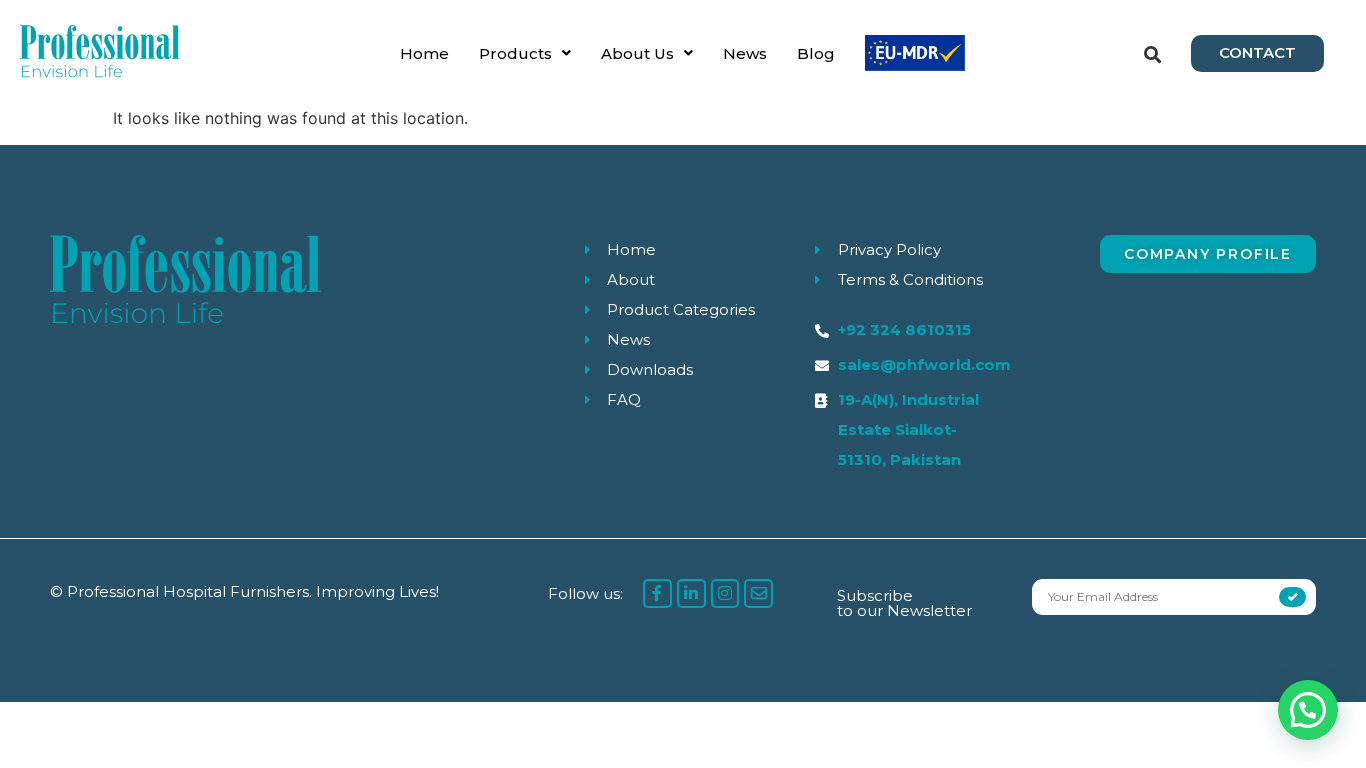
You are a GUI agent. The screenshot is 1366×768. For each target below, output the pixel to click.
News (745, 53)
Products (515, 53)
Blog (816, 53)
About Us (637, 53)
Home (424, 53)
